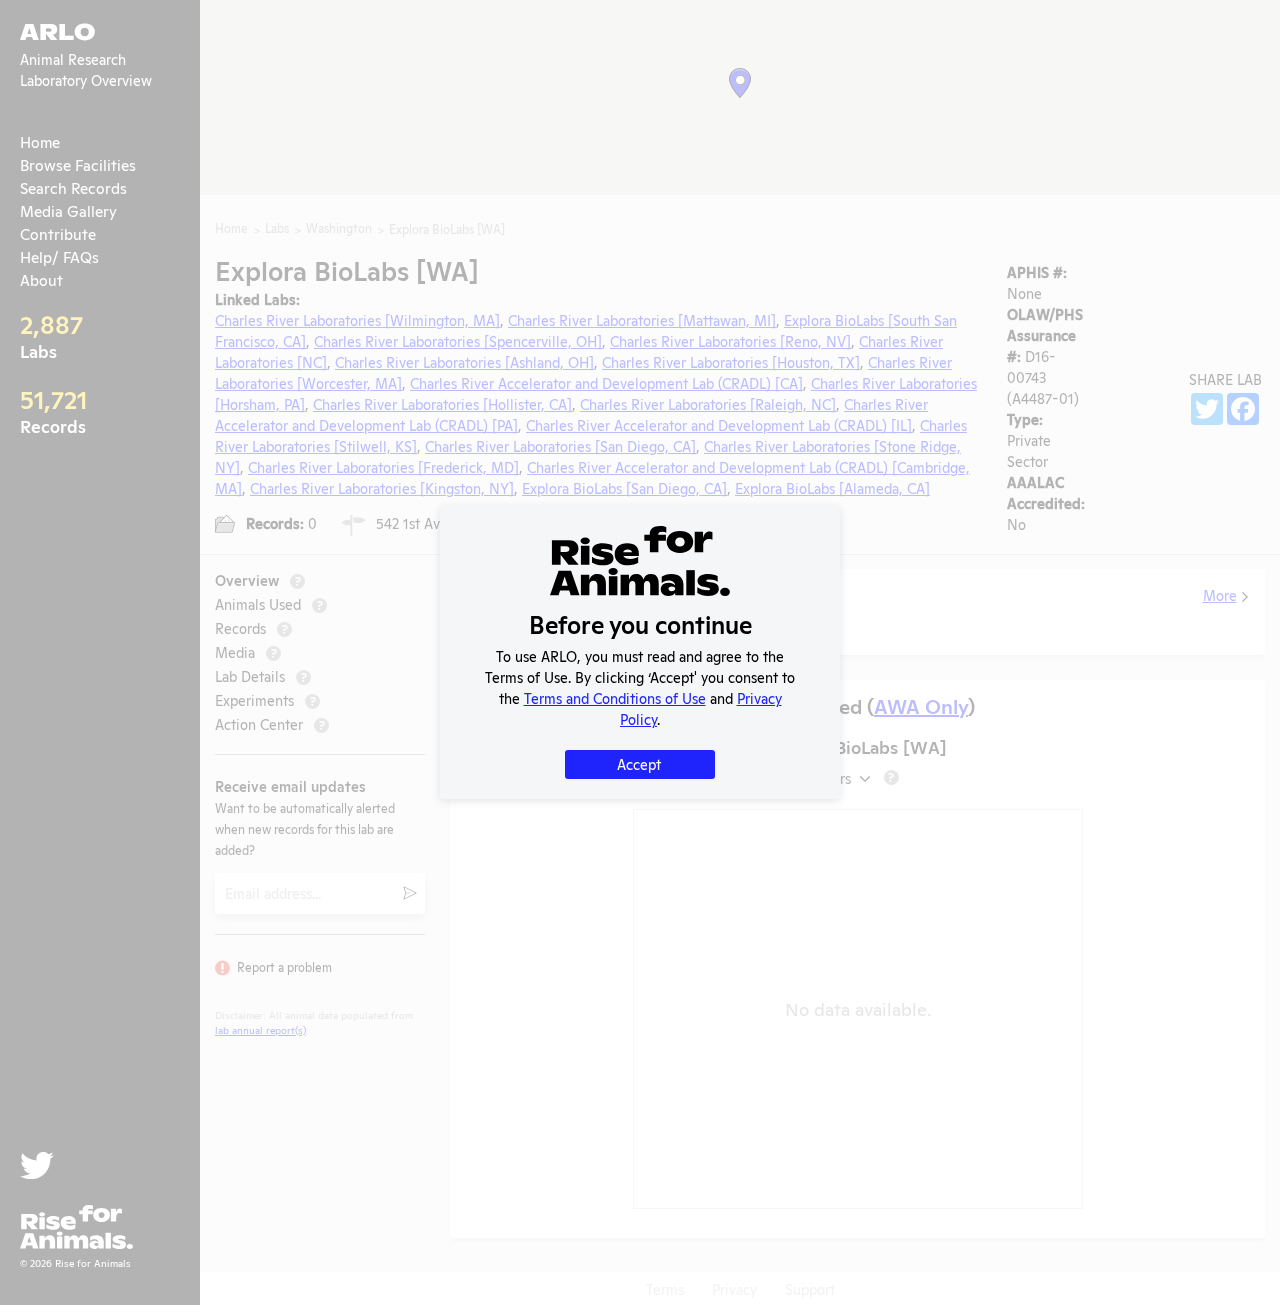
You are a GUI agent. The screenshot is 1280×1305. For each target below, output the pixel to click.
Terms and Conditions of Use (615, 697)
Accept (639, 763)
